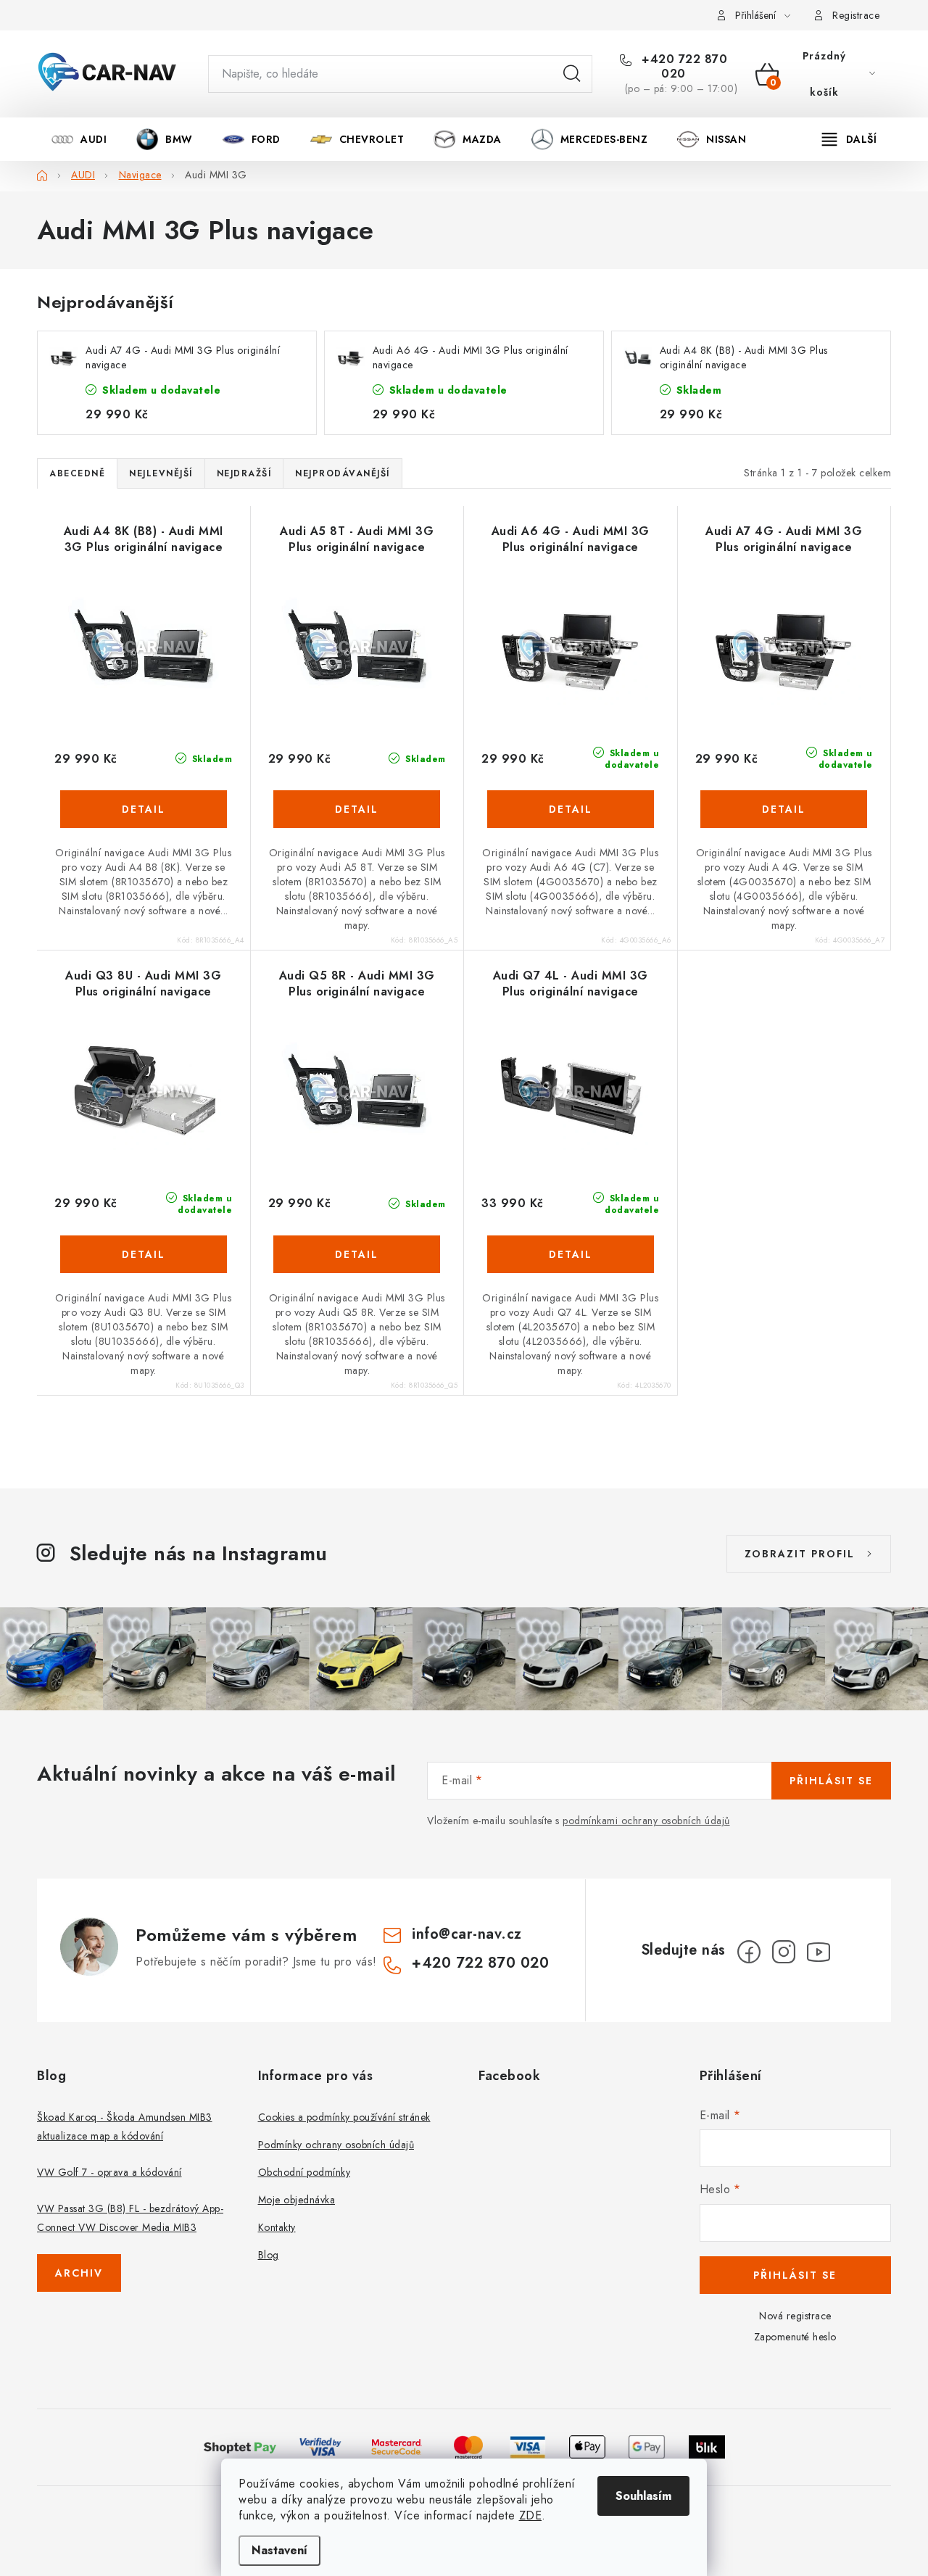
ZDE (531, 2515)
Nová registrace (795, 2316)
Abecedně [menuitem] (77, 473)
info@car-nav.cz (467, 1934)
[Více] (849, 139)
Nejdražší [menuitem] (244, 473)
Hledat (572, 74)
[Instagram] (784, 1952)
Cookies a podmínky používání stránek (344, 2117)
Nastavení (279, 2550)
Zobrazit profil (800, 1554)
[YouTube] (819, 1952)
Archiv (79, 2273)
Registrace (856, 15)
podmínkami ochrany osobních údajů (646, 1821)
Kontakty (277, 2227)
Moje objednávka (297, 2200)
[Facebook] (749, 1952)
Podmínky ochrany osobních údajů (336, 2145)
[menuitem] (79, 139)
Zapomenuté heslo (795, 2337)
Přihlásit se (831, 1781)
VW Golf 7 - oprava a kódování (109, 2172)
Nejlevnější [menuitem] (161, 473)
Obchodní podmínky (304, 2172)
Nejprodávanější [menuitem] (343, 473)
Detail (144, 809)
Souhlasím (643, 2496)
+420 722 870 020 (683, 67)
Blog (269, 2255)
